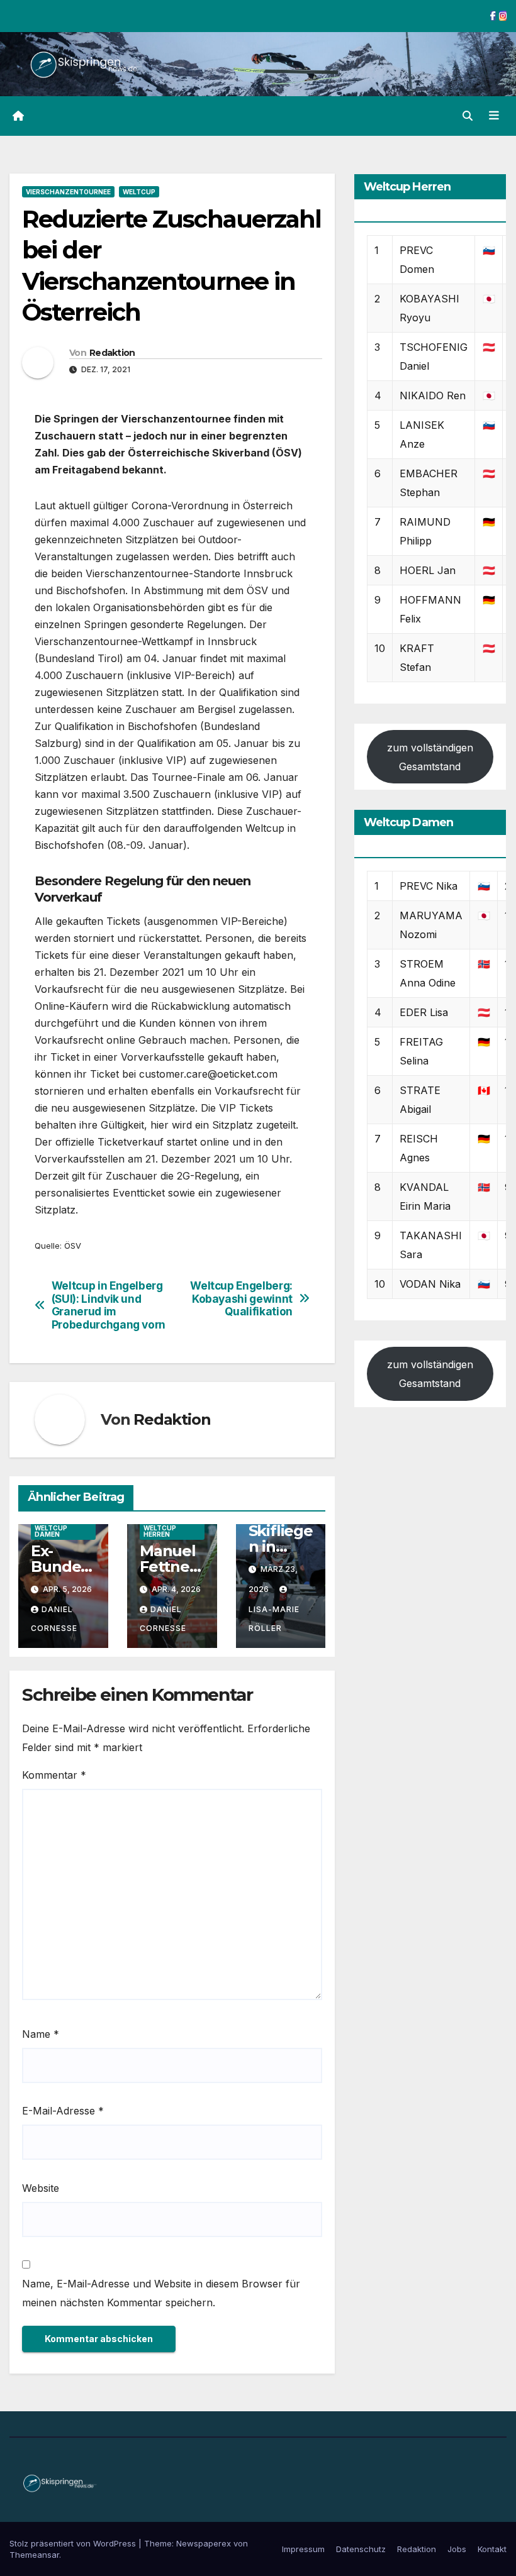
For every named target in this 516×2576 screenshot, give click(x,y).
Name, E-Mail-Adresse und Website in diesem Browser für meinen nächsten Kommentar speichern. (161, 2293)
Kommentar (54, 1775)
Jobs (457, 2549)
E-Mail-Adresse (63, 2111)
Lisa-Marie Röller (274, 1619)
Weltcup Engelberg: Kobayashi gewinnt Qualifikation (241, 1299)
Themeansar (34, 2555)
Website (41, 2188)
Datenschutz (361, 2549)
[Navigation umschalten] (494, 116)
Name (41, 2034)
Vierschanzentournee (68, 192)
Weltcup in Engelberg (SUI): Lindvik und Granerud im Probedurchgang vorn (109, 1305)
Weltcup (139, 192)
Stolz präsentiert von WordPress (74, 2543)
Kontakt (492, 2549)
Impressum (303, 2549)
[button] (468, 116)
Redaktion (112, 353)
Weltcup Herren (160, 1531)
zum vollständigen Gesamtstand (430, 757)
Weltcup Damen (51, 1531)
